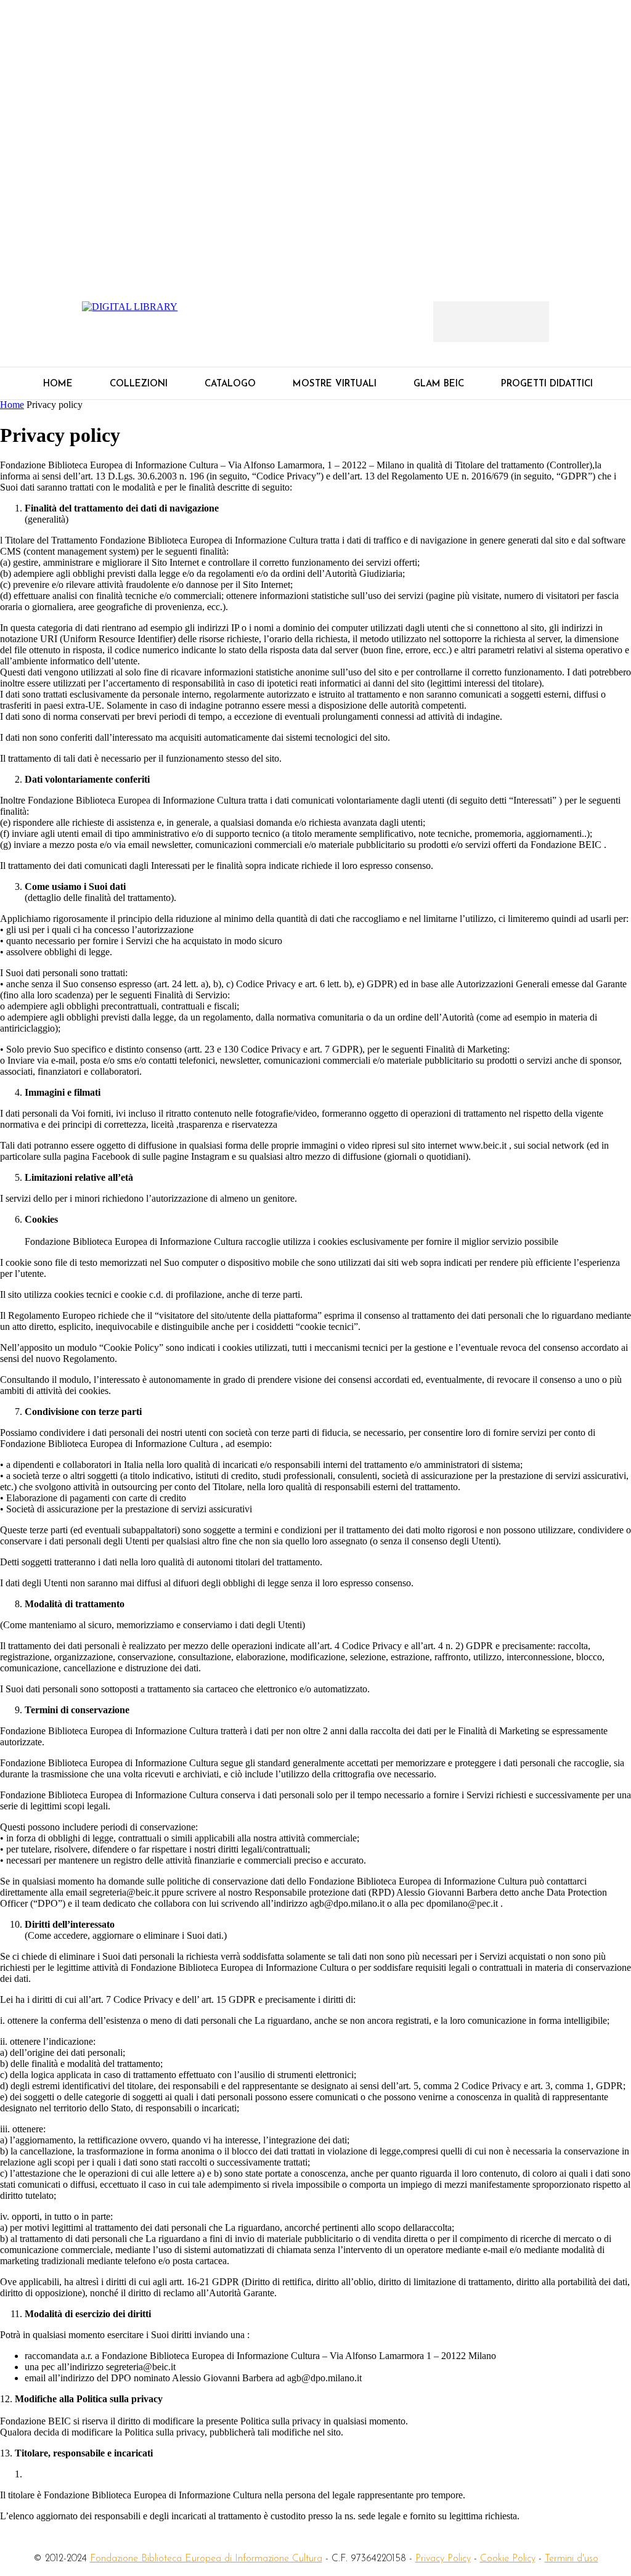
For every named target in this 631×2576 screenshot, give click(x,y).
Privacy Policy (443, 2559)
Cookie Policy (508, 2559)
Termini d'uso (572, 2559)
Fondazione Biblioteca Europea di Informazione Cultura (206, 2559)
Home (12, 405)
